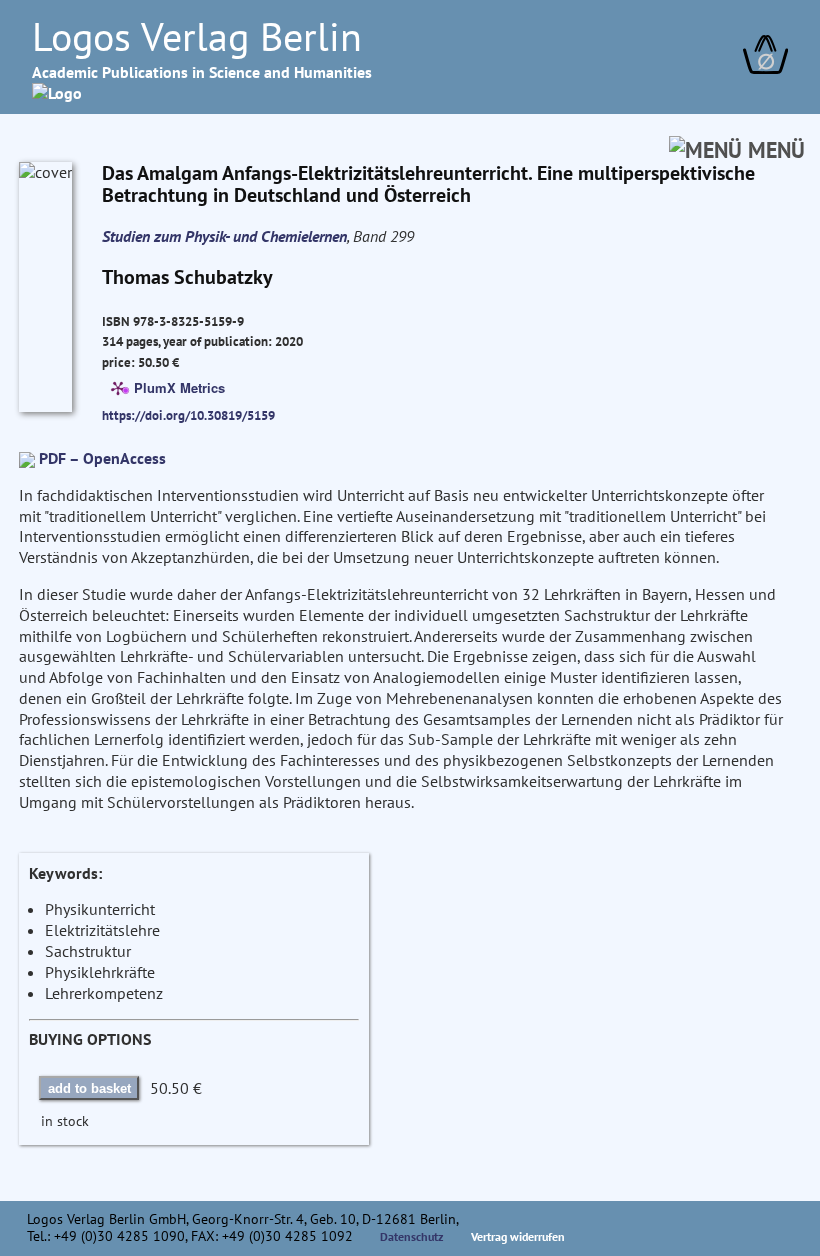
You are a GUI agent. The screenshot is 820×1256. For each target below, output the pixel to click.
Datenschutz (412, 1236)
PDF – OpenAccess (102, 458)
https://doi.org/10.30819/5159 (188, 415)
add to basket (89, 1088)
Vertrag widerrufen (518, 1236)
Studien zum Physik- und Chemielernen (224, 236)
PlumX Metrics (179, 386)
